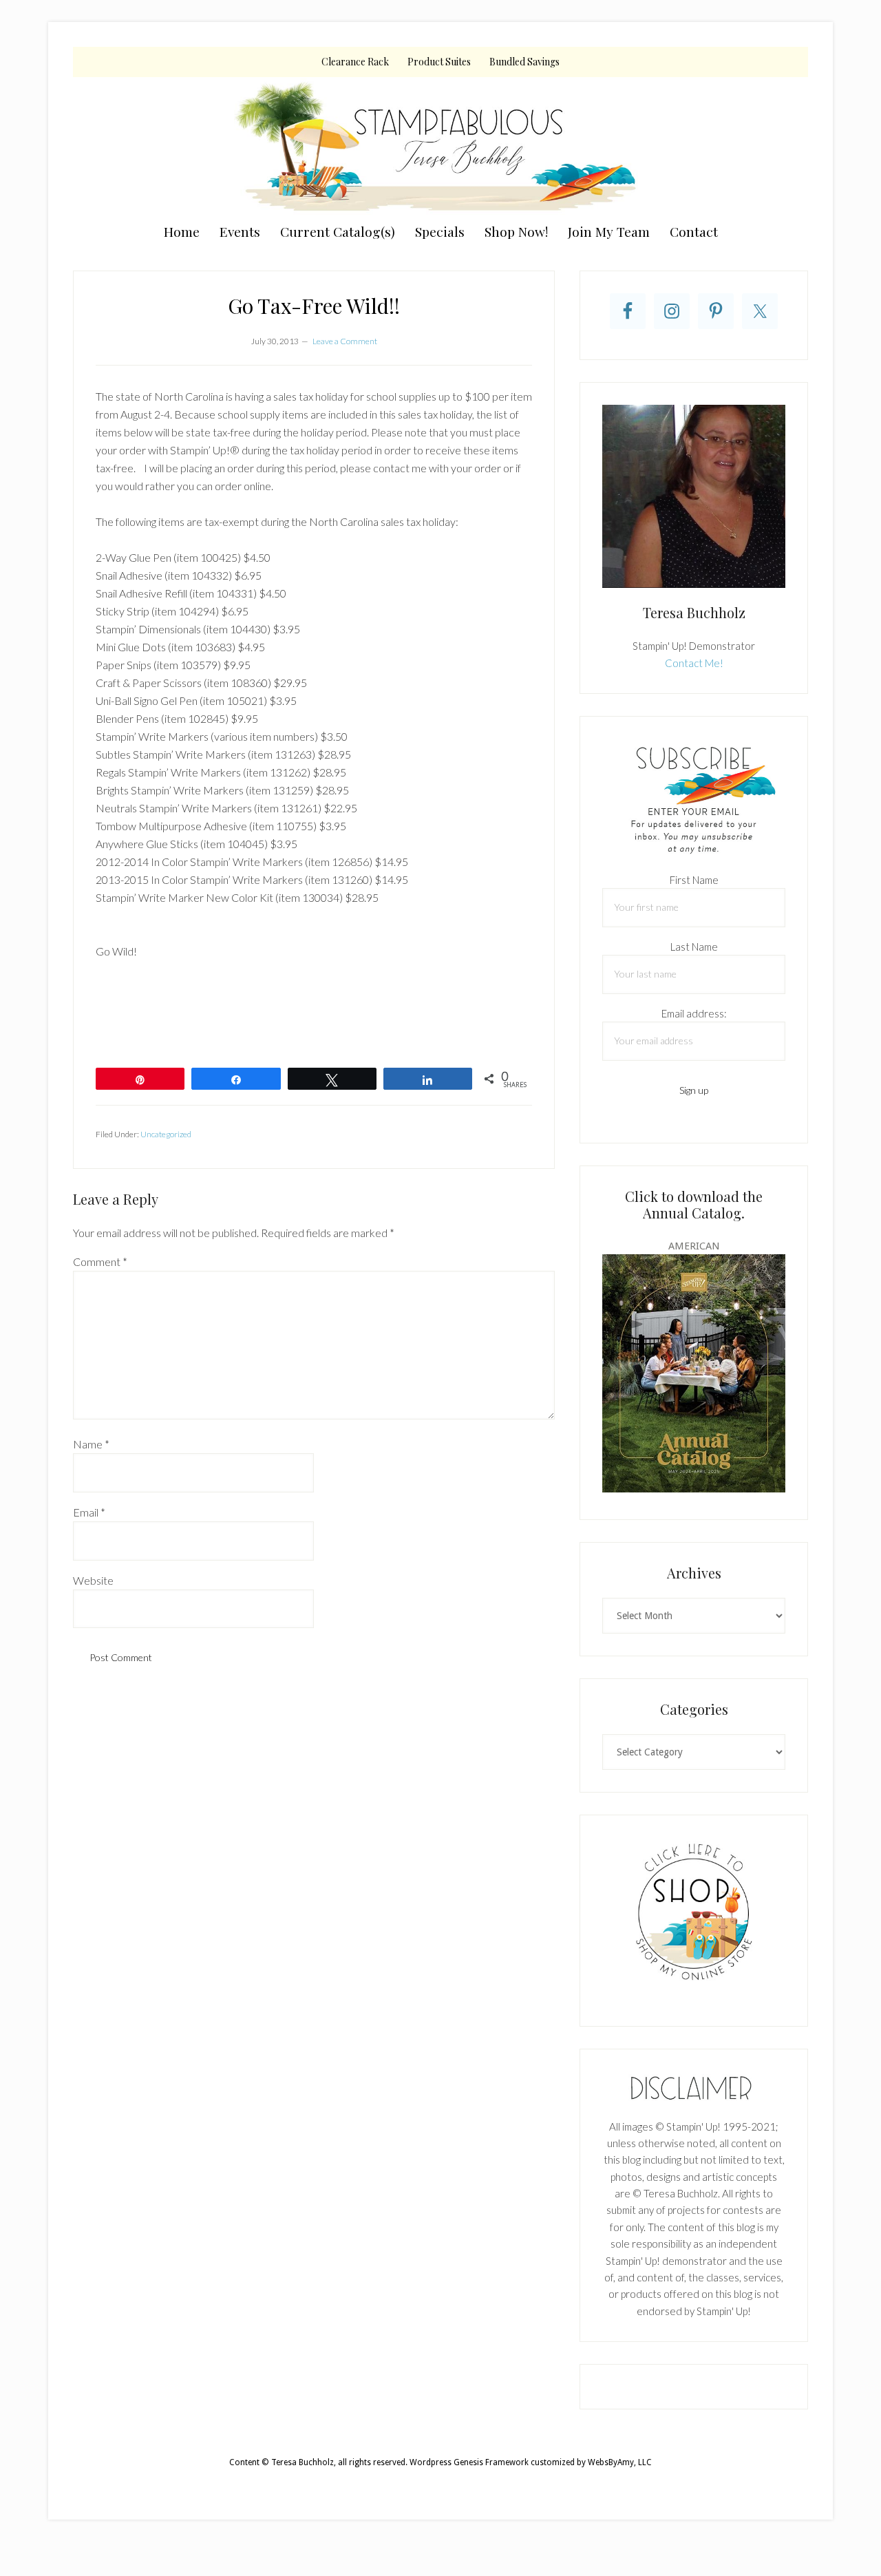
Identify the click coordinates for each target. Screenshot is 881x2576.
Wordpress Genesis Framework (469, 2462)
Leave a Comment (345, 341)
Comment (100, 1261)
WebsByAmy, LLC (620, 2462)
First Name (694, 880)
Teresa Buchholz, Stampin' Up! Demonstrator (440, 146)
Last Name (694, 947)
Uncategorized (166, 1134)
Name (91, 1444)
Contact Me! (694, 663)
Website (93, 1580)
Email (89, 1512)
